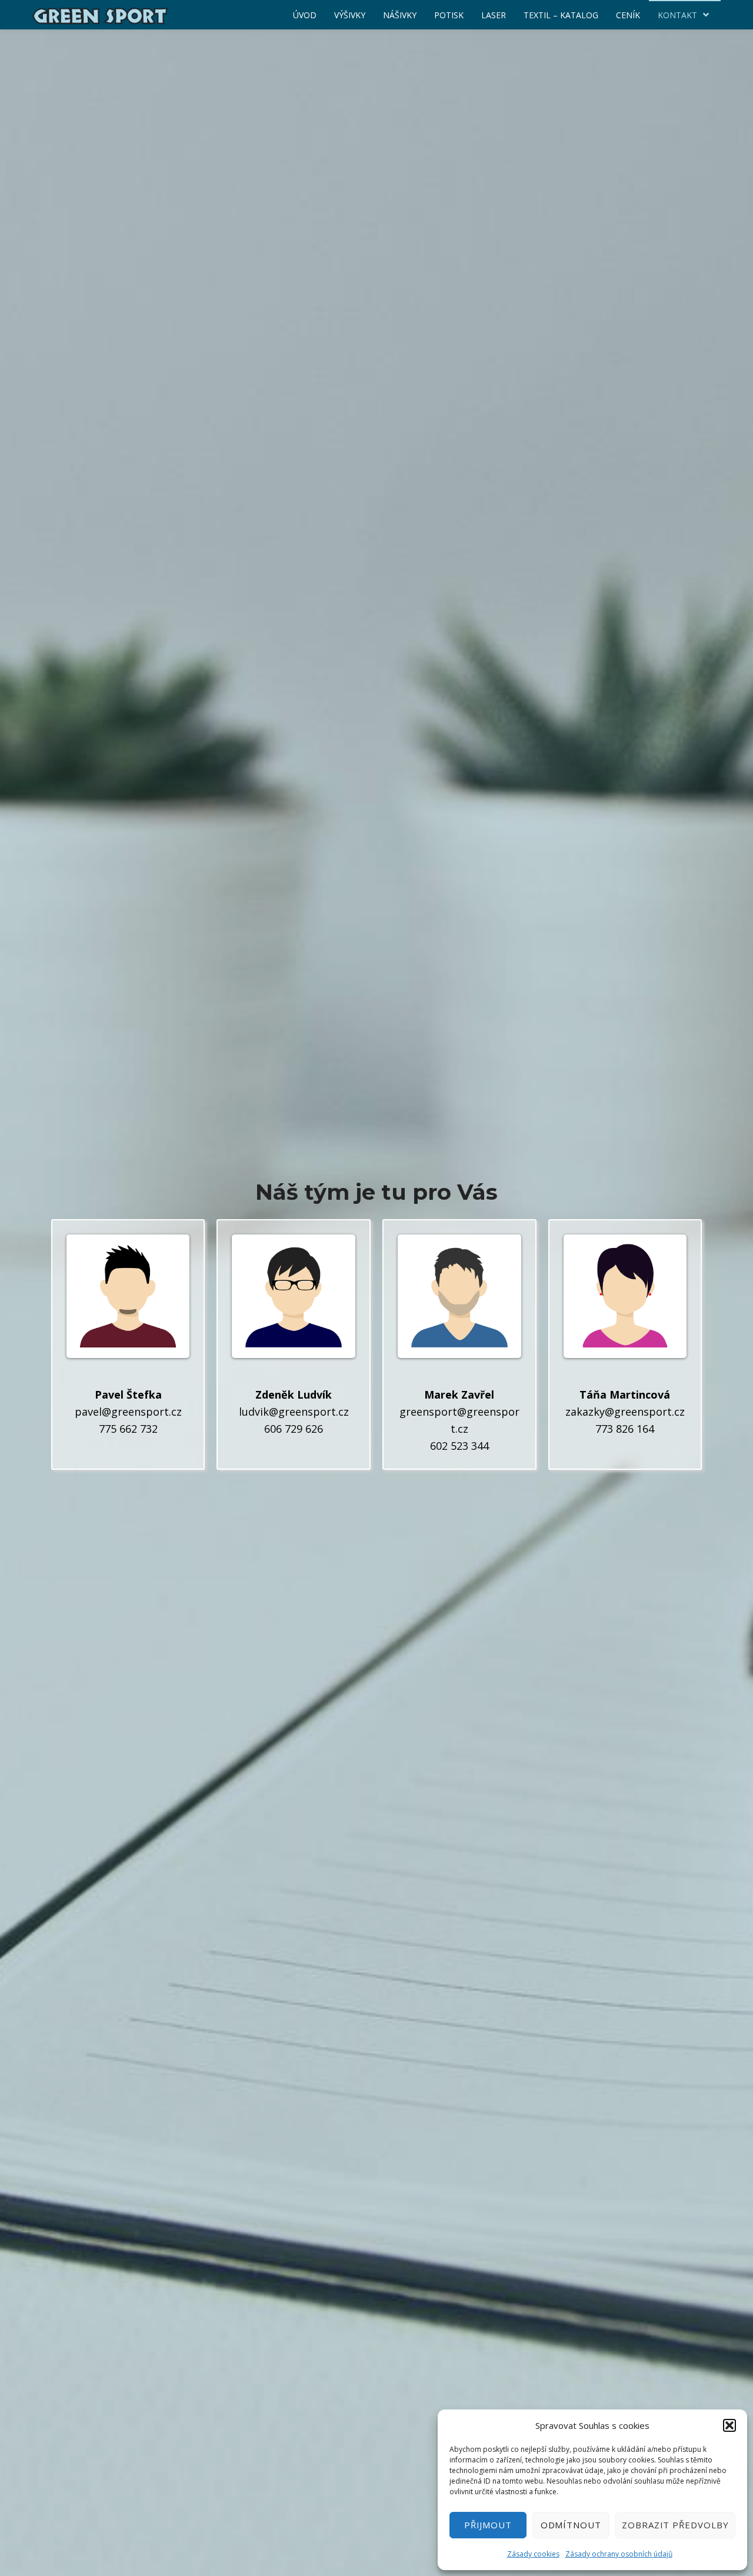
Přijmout (488, 2525)
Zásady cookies (533, 2554)
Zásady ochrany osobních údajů (619, 2554)
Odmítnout (571, 2525)
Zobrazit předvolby (675, 2525)
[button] (729, 2425)
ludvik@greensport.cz (294, 1412)
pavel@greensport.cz (128, 1412)
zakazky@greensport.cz (625, 1412)
